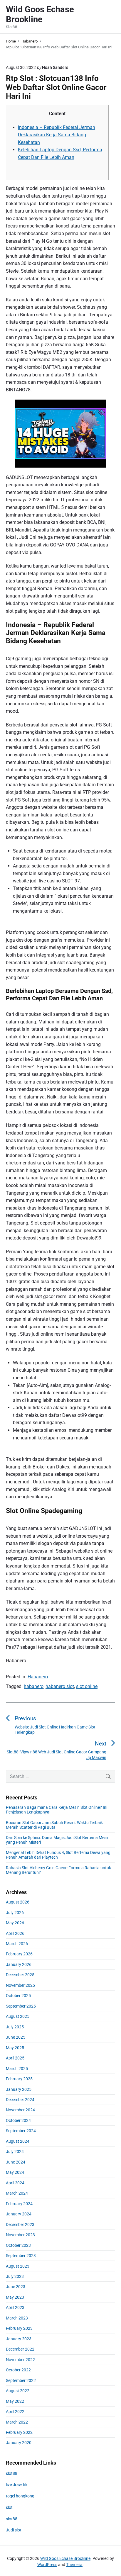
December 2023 (20, 2225)
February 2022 (19, 2432)
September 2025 (21, 2006)
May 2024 (15, 2172)
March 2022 (17, 2422)
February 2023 (19, 2328)
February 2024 (19, 2204)
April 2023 (15, 2307)
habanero (34, 1686)
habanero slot (60, 1686)
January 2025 (19, 2089)
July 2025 (15, 2027)
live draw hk (17, 2485)
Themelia (74, 2565)
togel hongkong (20, 2496)
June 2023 (16, 2287)
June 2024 (16, 2162)
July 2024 (15, 2152)
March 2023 (17, 2318)
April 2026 (15, 1933)
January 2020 (19, 2443)
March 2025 (17, 2069)
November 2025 (20, 1985)
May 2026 (15, 1923)
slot (9, 2507)
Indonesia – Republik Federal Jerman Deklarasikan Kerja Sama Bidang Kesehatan (57, 135)
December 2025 (20, 1975)
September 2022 (21, 2380)
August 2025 (18, 2016)
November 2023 (20, 2235)
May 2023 (15, 2297)
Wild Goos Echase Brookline (65, 2558)
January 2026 (19, 1964)
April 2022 (15, 2412)
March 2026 (17, 1944)
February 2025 (19, 2079)
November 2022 (20, 2360)
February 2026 (19, 1954)
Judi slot (14, 2530)
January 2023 (19, 2339)
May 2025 (15, 2048)
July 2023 (15, 2276)
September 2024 (21, 2131)
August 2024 (18, 2141)
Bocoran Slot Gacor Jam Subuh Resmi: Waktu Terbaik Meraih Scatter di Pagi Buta (54, 1825)
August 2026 (18, 1902)
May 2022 (15, 2401)
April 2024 (15, 2183)
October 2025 (18, 1996)
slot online (87, 1686)
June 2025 (16, 2037)
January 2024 (19, 2214)
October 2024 (18, 2120)
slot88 (12, 2473)
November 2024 (20, 2110)
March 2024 (17, 2193)
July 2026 (15, 1913)
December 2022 (20, 2349)
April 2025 (15, 2058)
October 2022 (18, 2370)
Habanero (38, 1677)
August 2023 (18, 2266)
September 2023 (21, 2256)
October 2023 (18, 2245)
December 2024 (20, 2100)
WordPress (47, 2565)
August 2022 (18, 2391)
